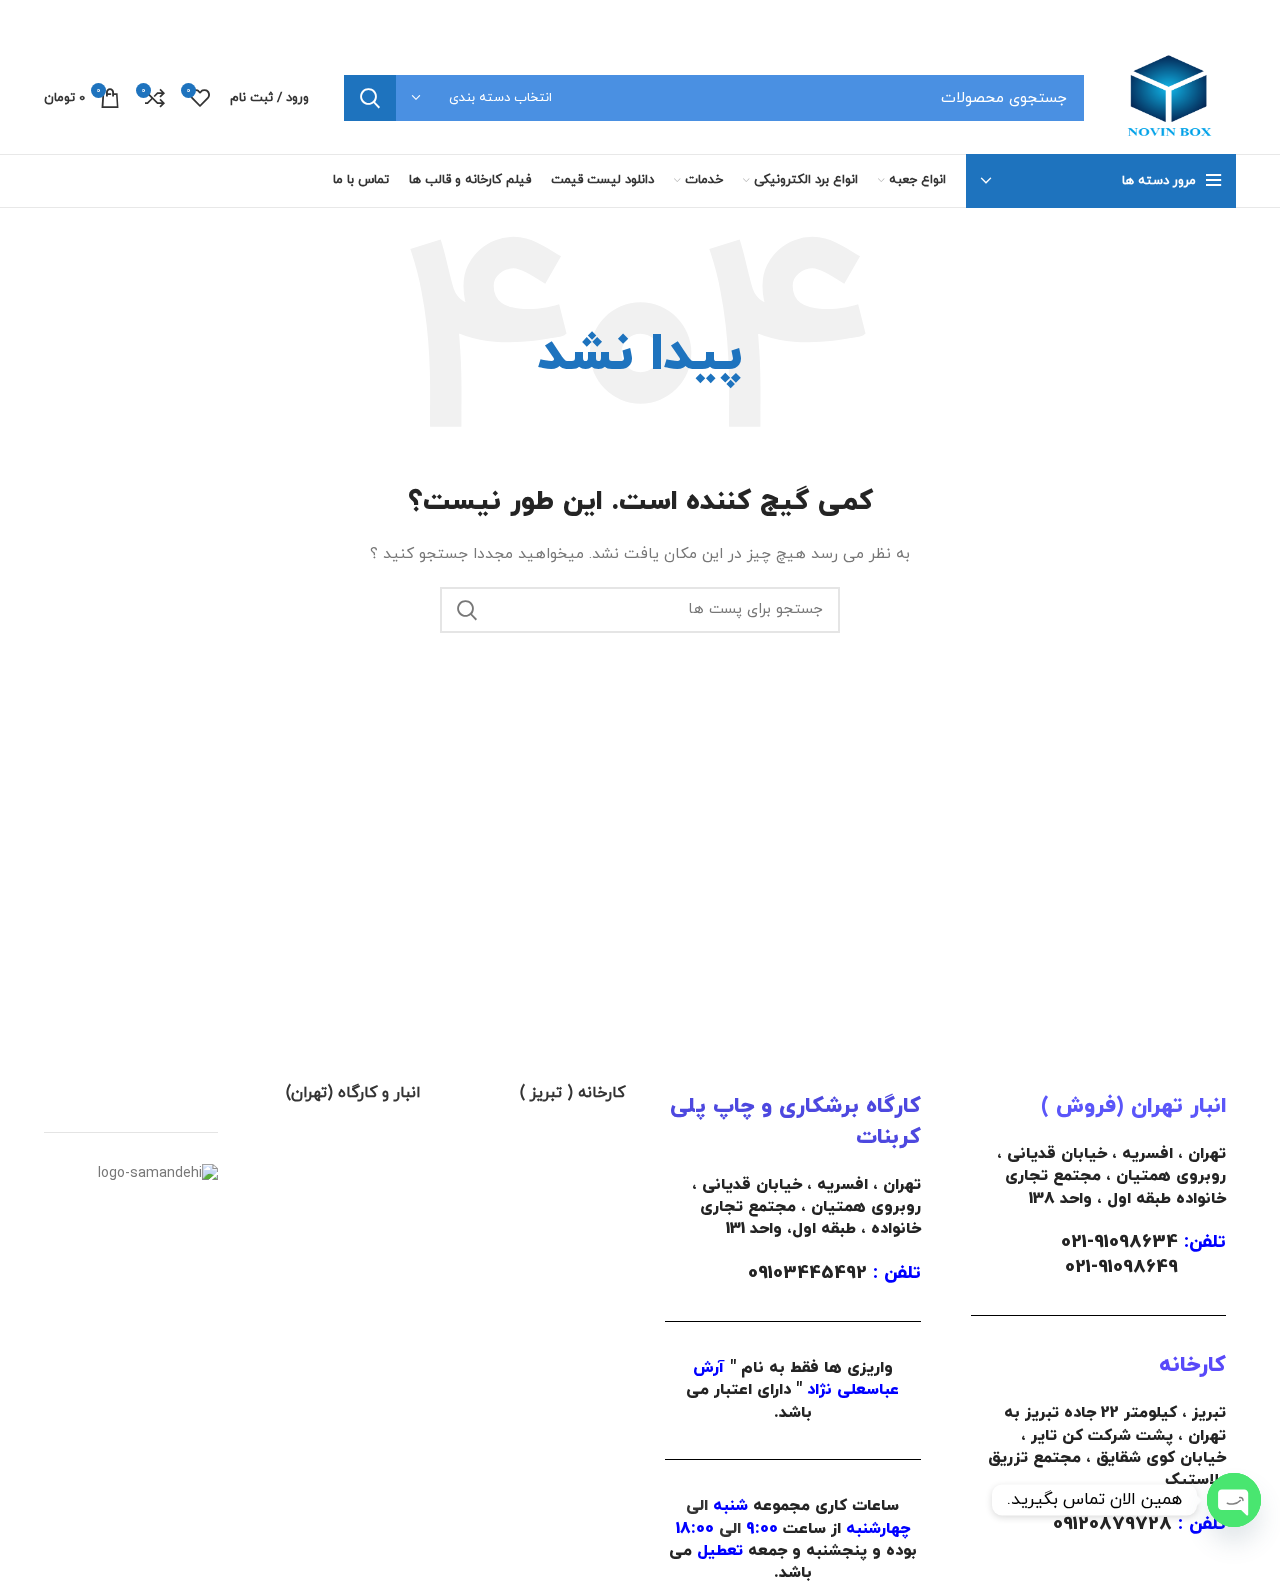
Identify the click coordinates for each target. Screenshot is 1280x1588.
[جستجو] (370, 98)
